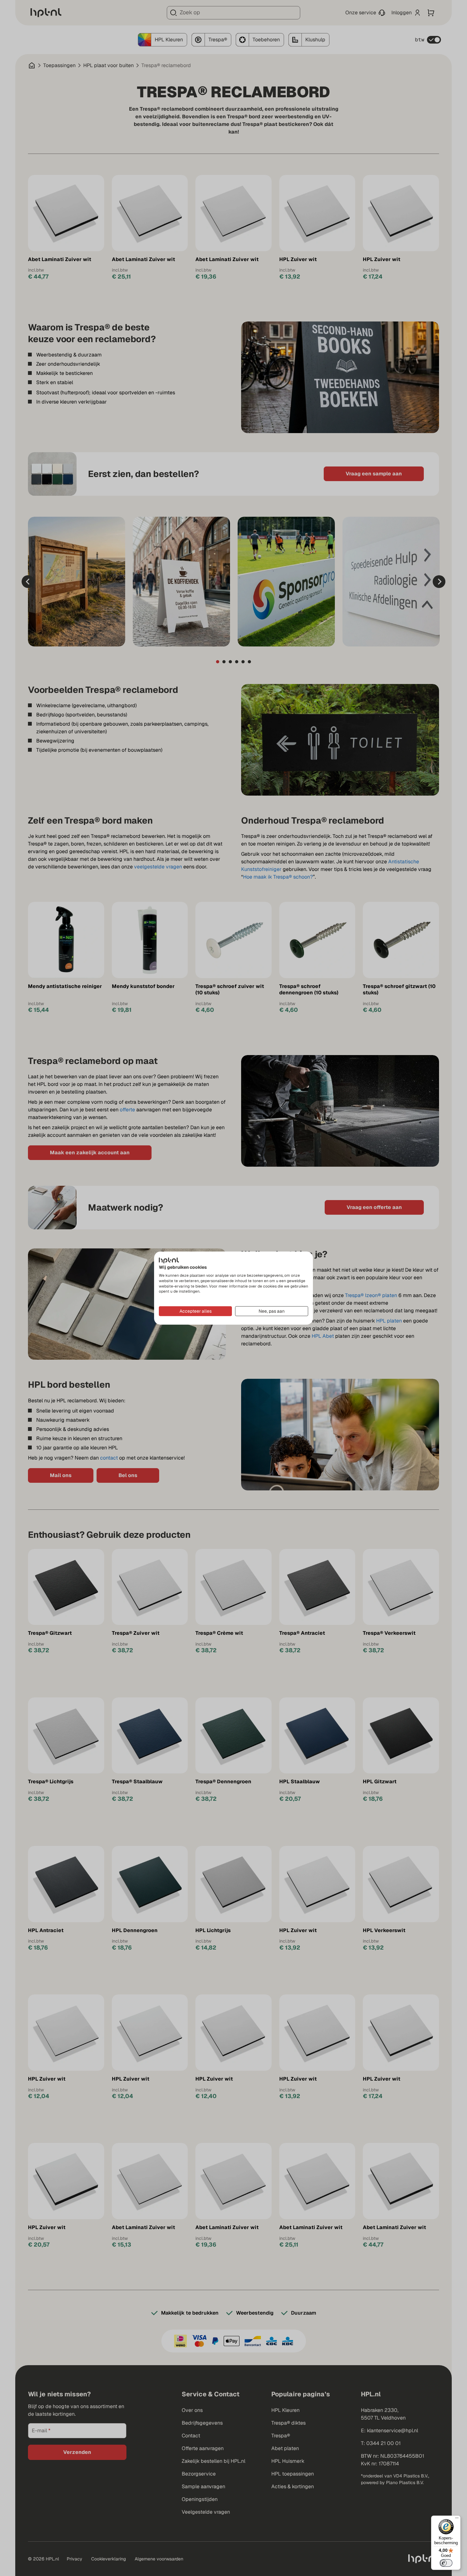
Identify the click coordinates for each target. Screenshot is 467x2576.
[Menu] (457, 2519)
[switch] (446, 2563)
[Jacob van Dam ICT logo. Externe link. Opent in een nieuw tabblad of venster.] (169, 1260)
